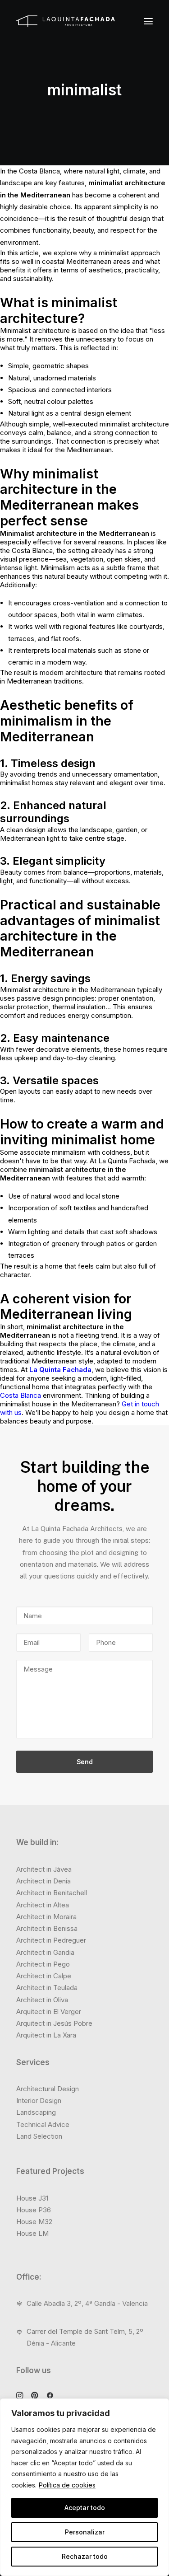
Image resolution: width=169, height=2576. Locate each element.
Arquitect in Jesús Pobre (54, 2023)
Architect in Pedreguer (51, 1940)
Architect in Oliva (42, 2000)
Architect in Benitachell (52, 1893)
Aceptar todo (85, 2508)
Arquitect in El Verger (49, 2012)
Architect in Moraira (46, 1917)
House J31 (32, 2198)
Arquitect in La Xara (46, 2035)
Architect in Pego (43, 1964)
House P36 (34, 2210)
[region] (84, 2487)
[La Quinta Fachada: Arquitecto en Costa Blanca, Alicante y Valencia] (66, 21)
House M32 (34, 2222)
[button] (148, 21)
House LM (32, 2233)
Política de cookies (67, 2485)
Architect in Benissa (47, 1928)
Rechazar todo (85, 2556)
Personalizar (85, 2532)
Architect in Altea (43, 1905)
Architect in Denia (43, 1881)
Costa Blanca (21, 1395)
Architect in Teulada (47, 1988)
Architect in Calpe (44, 1976)
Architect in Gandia (45, 1952)
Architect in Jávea (44, 1869)
